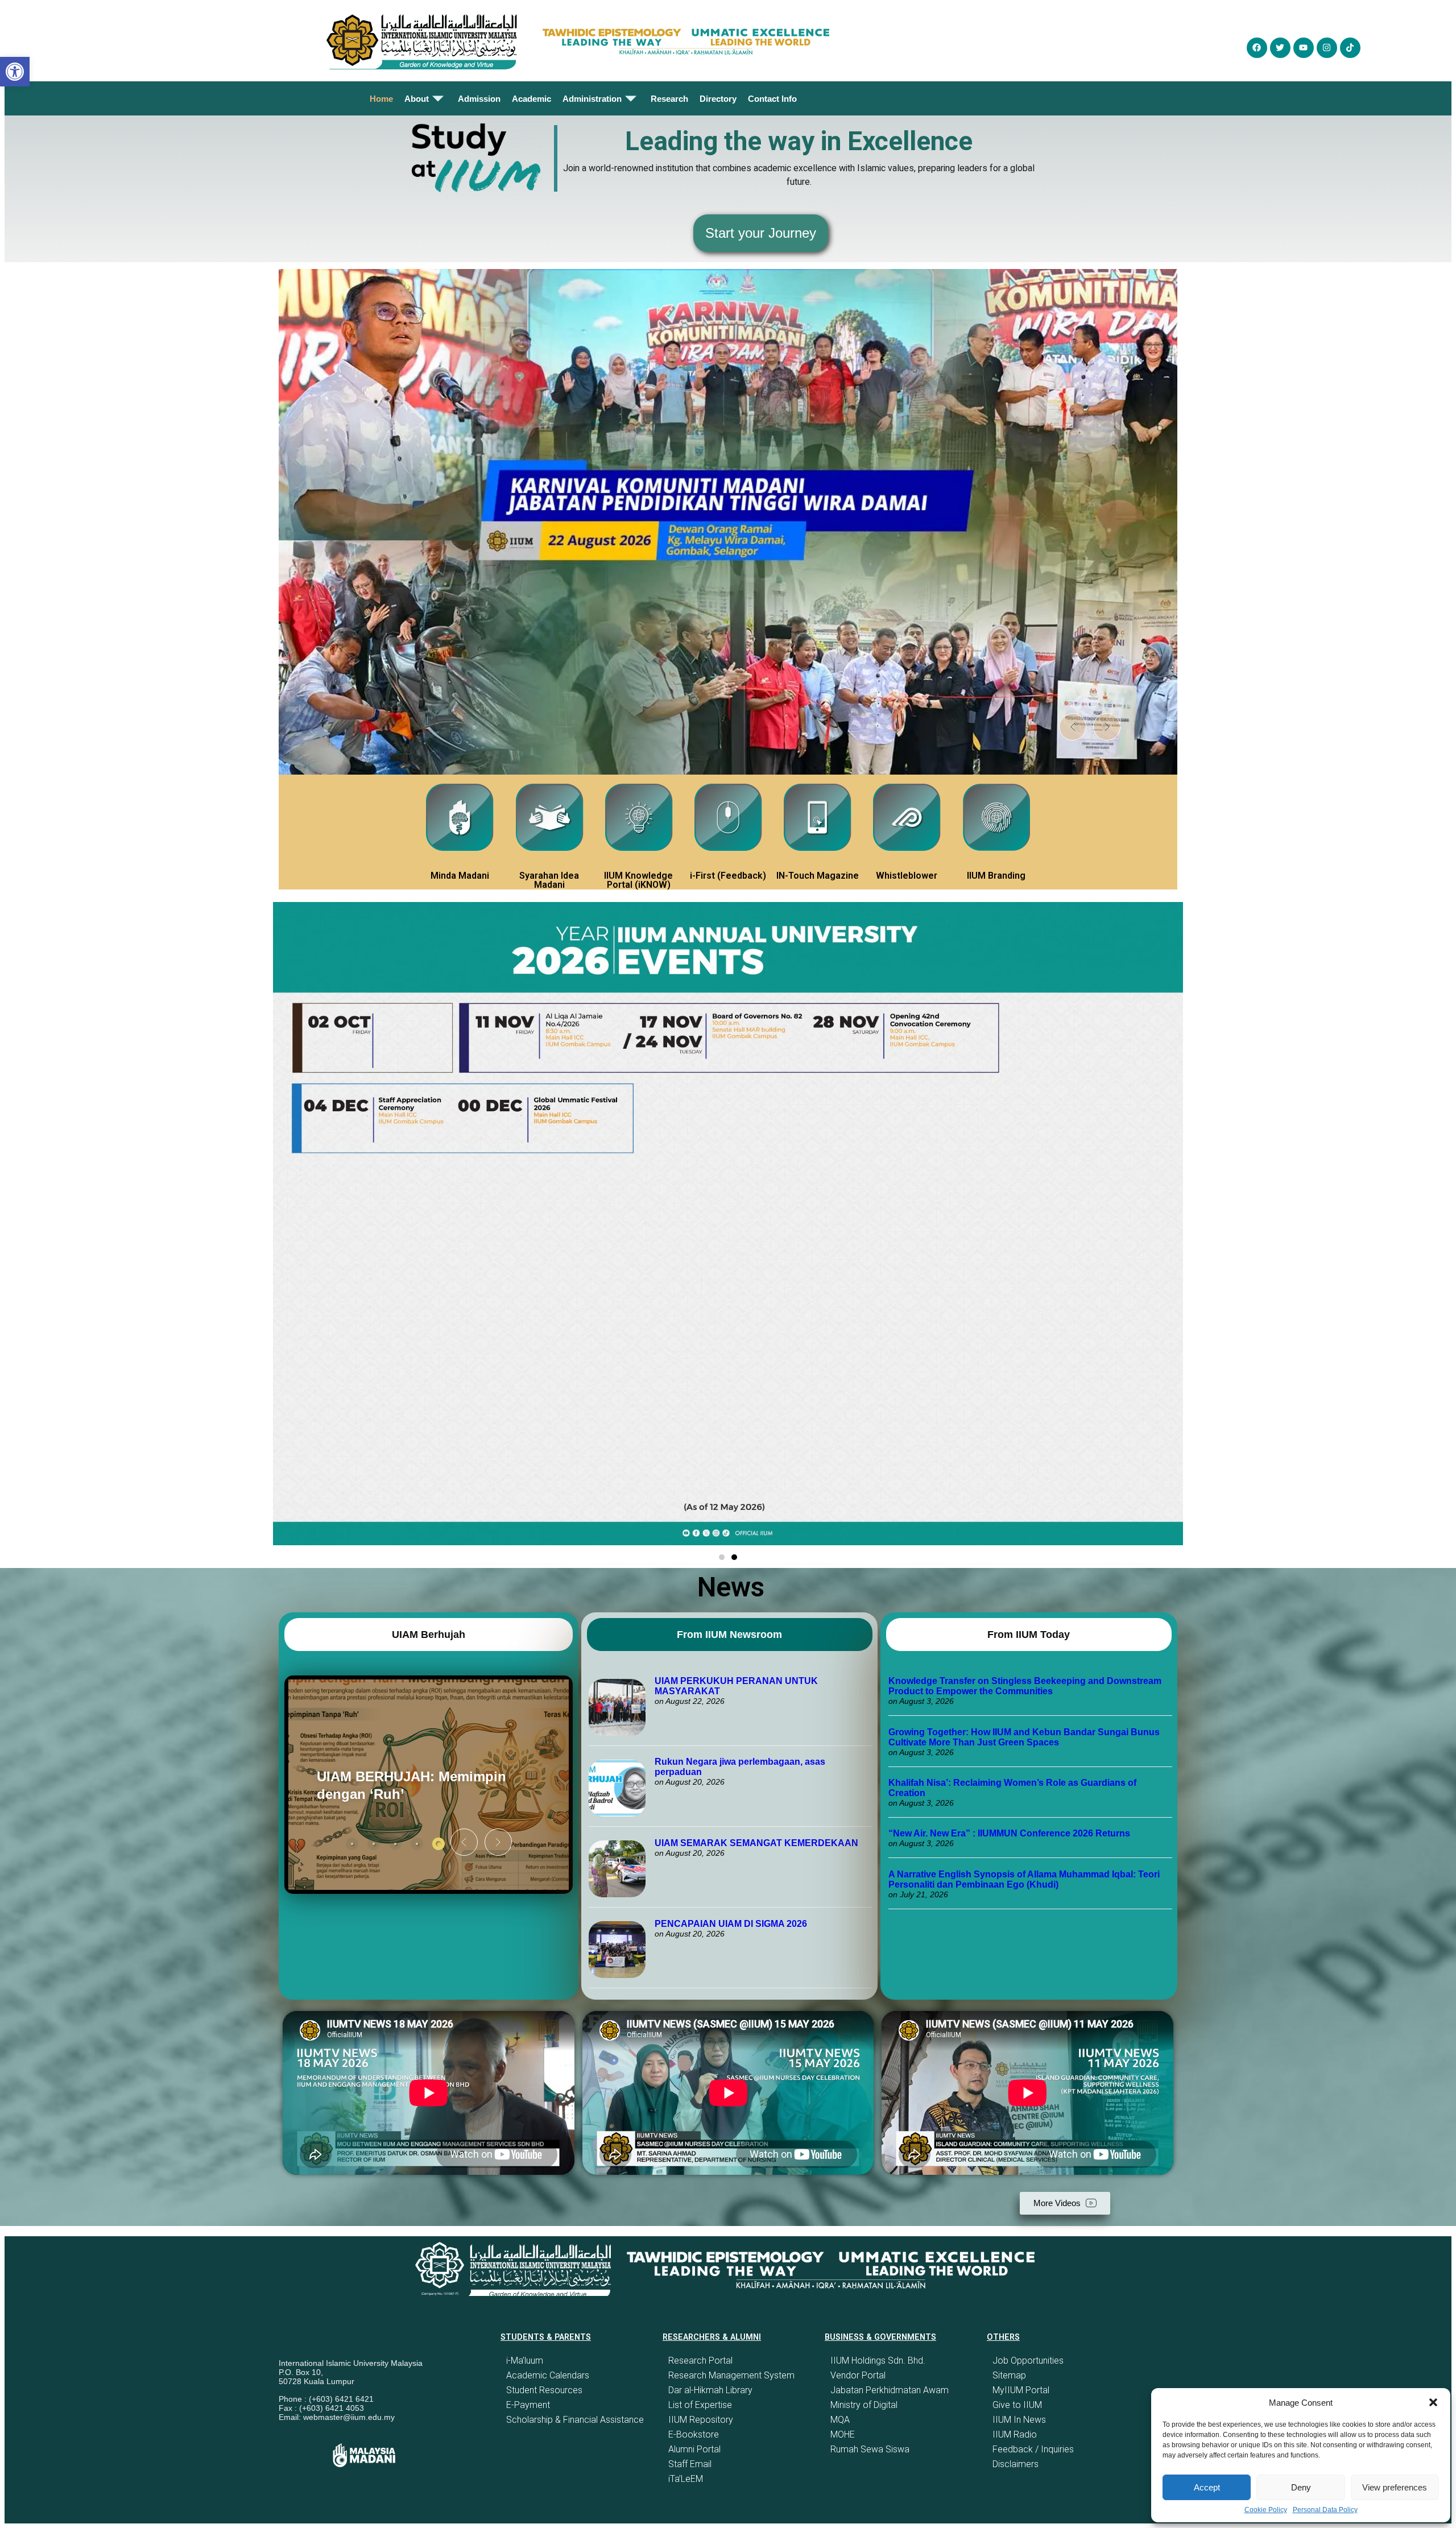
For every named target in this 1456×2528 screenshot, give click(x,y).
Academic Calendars (548, 2375)
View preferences (1395, 2487)
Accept (1207, 2487)
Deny (1301, 2487)
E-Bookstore (694, 2434)
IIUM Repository (701, 2420)
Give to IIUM (1017, 2405)
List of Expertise (700, 2405)
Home (381, 99)
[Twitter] (1280, 48)
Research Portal (700, 2361)
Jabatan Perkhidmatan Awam (890, 2390)
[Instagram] (1327, 48)
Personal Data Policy (1325, 2510)
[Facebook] (1257, 48)
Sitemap (1009, 2375)
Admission (479, 99)
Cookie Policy (1266, 2510)
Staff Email (690, 2464)
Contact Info (772, 99)
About (417, 99)
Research (669, 99)
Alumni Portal (694, 2449)
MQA (840, 2420)
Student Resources (544, 2390)
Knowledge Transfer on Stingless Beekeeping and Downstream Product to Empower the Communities (1025, 1686)
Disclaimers (1016, 2464)
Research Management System (731, 2375)
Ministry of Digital (864, 2405)
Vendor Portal (858, 2375)
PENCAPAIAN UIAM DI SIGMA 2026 (731, 1924)
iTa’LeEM (686, 2479)
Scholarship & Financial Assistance (575, 2420)
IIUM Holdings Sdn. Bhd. (878, 2361)
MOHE (843, 2434)
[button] (1433, 2402)
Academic (531, 99)
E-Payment (528, 2405)
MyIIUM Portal (1021, 2390)
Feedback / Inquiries (1033, 2449)
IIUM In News (1019, 2420)
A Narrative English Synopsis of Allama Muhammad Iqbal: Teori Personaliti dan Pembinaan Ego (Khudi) (1024, 1879)
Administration (592, 99)
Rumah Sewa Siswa (870, 2449)
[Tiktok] (1350, 48)
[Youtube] (1304, 48)
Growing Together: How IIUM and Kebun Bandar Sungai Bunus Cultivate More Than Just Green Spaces (1024, 1737)
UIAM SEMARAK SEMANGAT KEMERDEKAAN (756, 1843)
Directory (718, 99)
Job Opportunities (1028, 2361)
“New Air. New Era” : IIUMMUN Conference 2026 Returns (1009, 1833)
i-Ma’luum (525, 2361)
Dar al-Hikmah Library (710, 2390)
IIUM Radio (1015, 2434)
